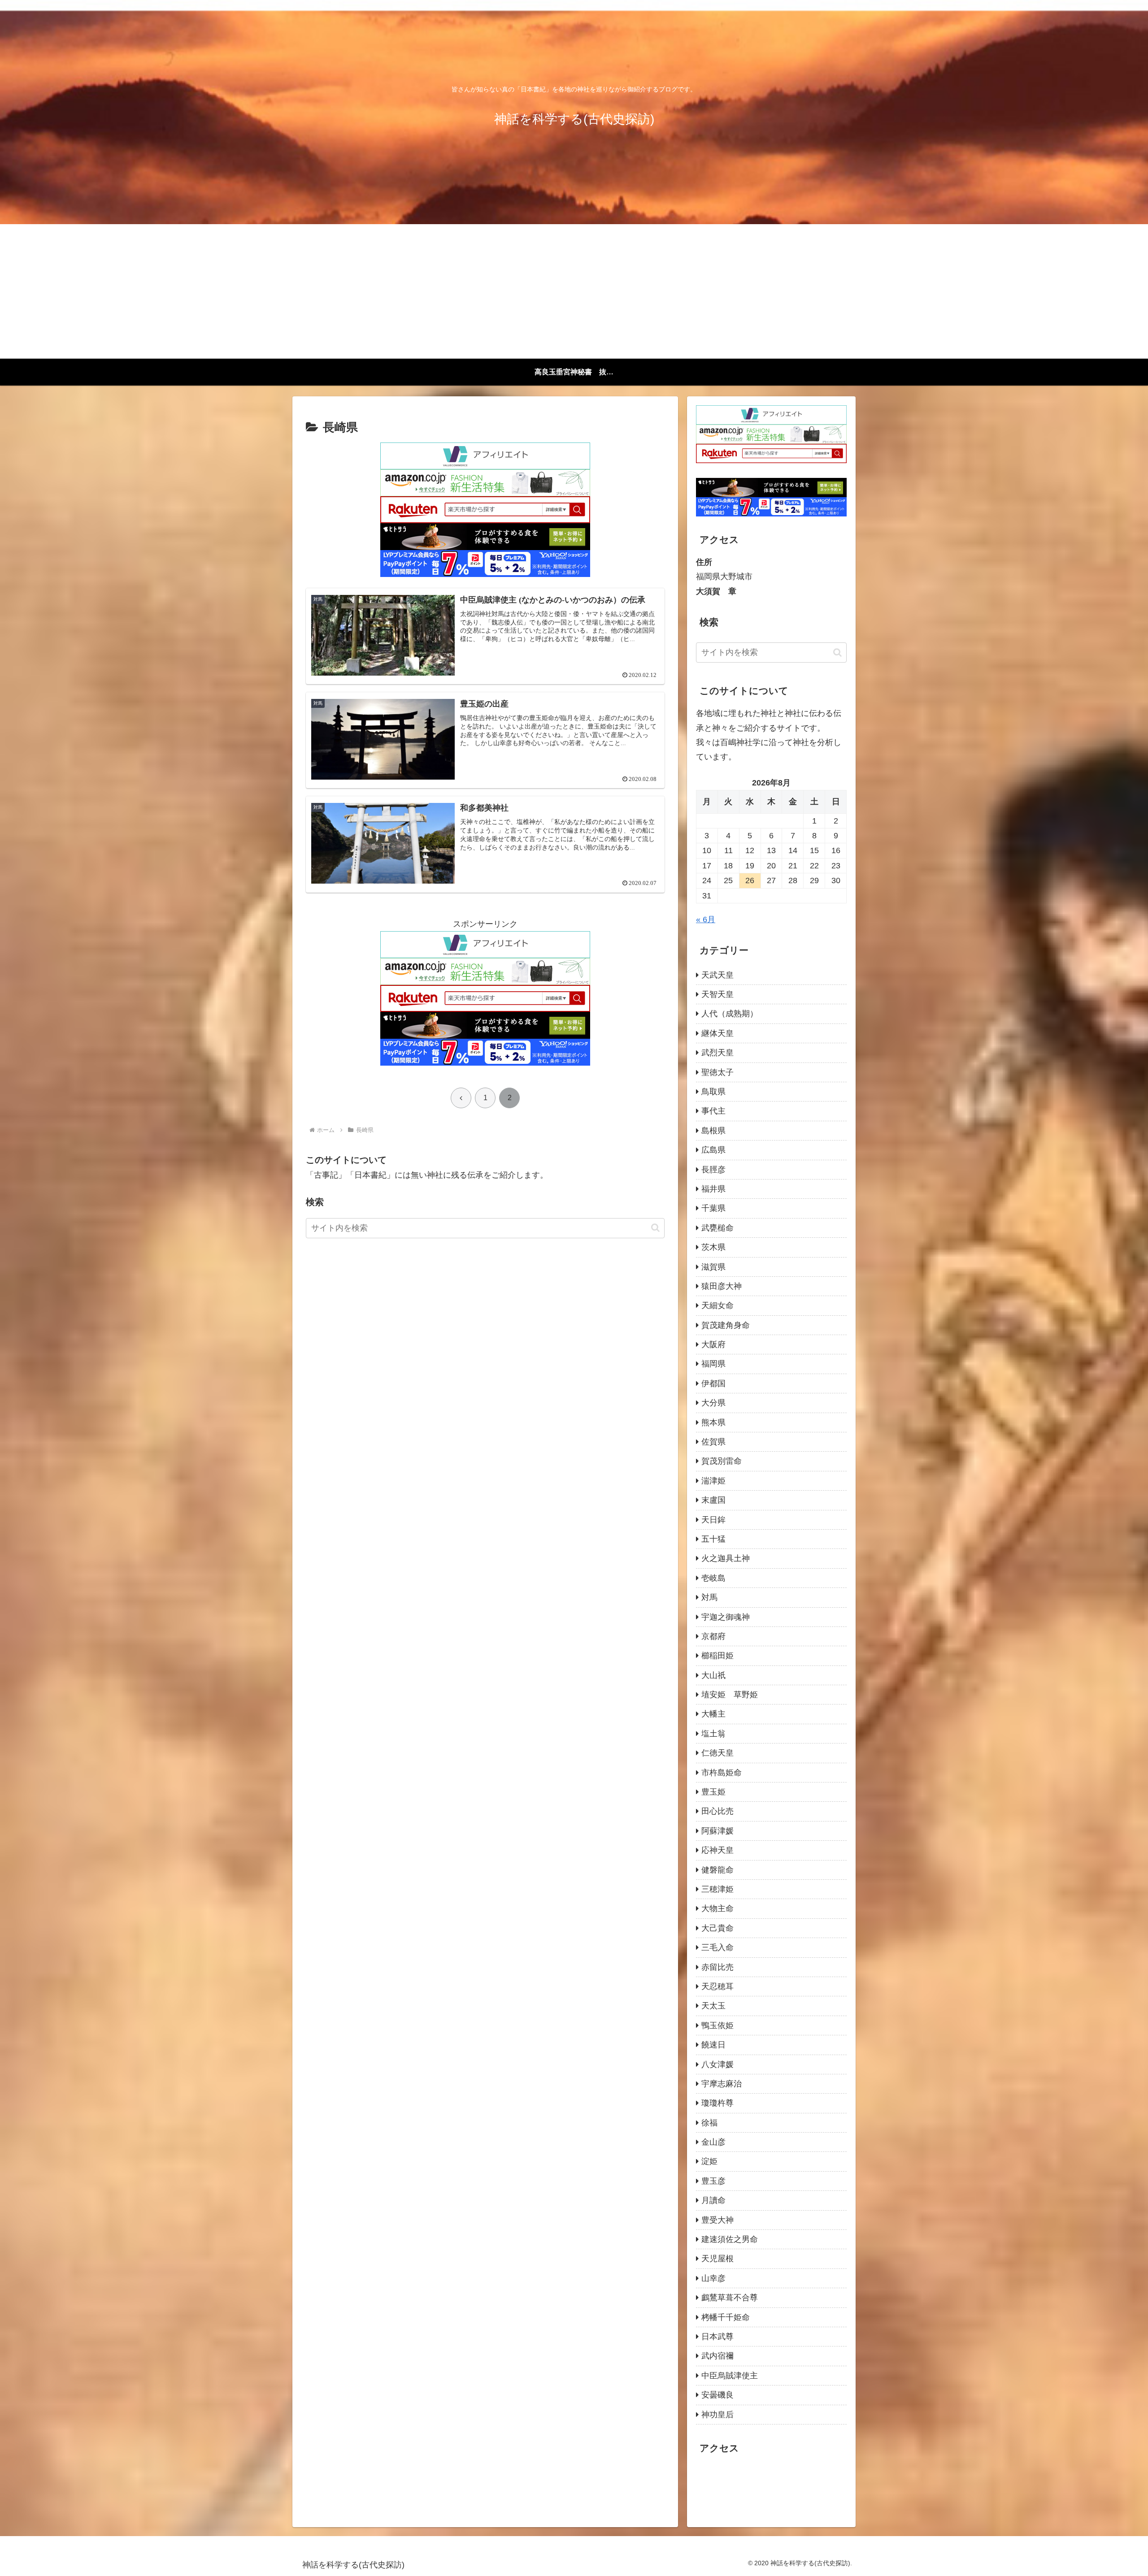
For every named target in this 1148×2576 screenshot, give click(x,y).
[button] (655, 1228)
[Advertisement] (574, 291)
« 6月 (706, 919)
